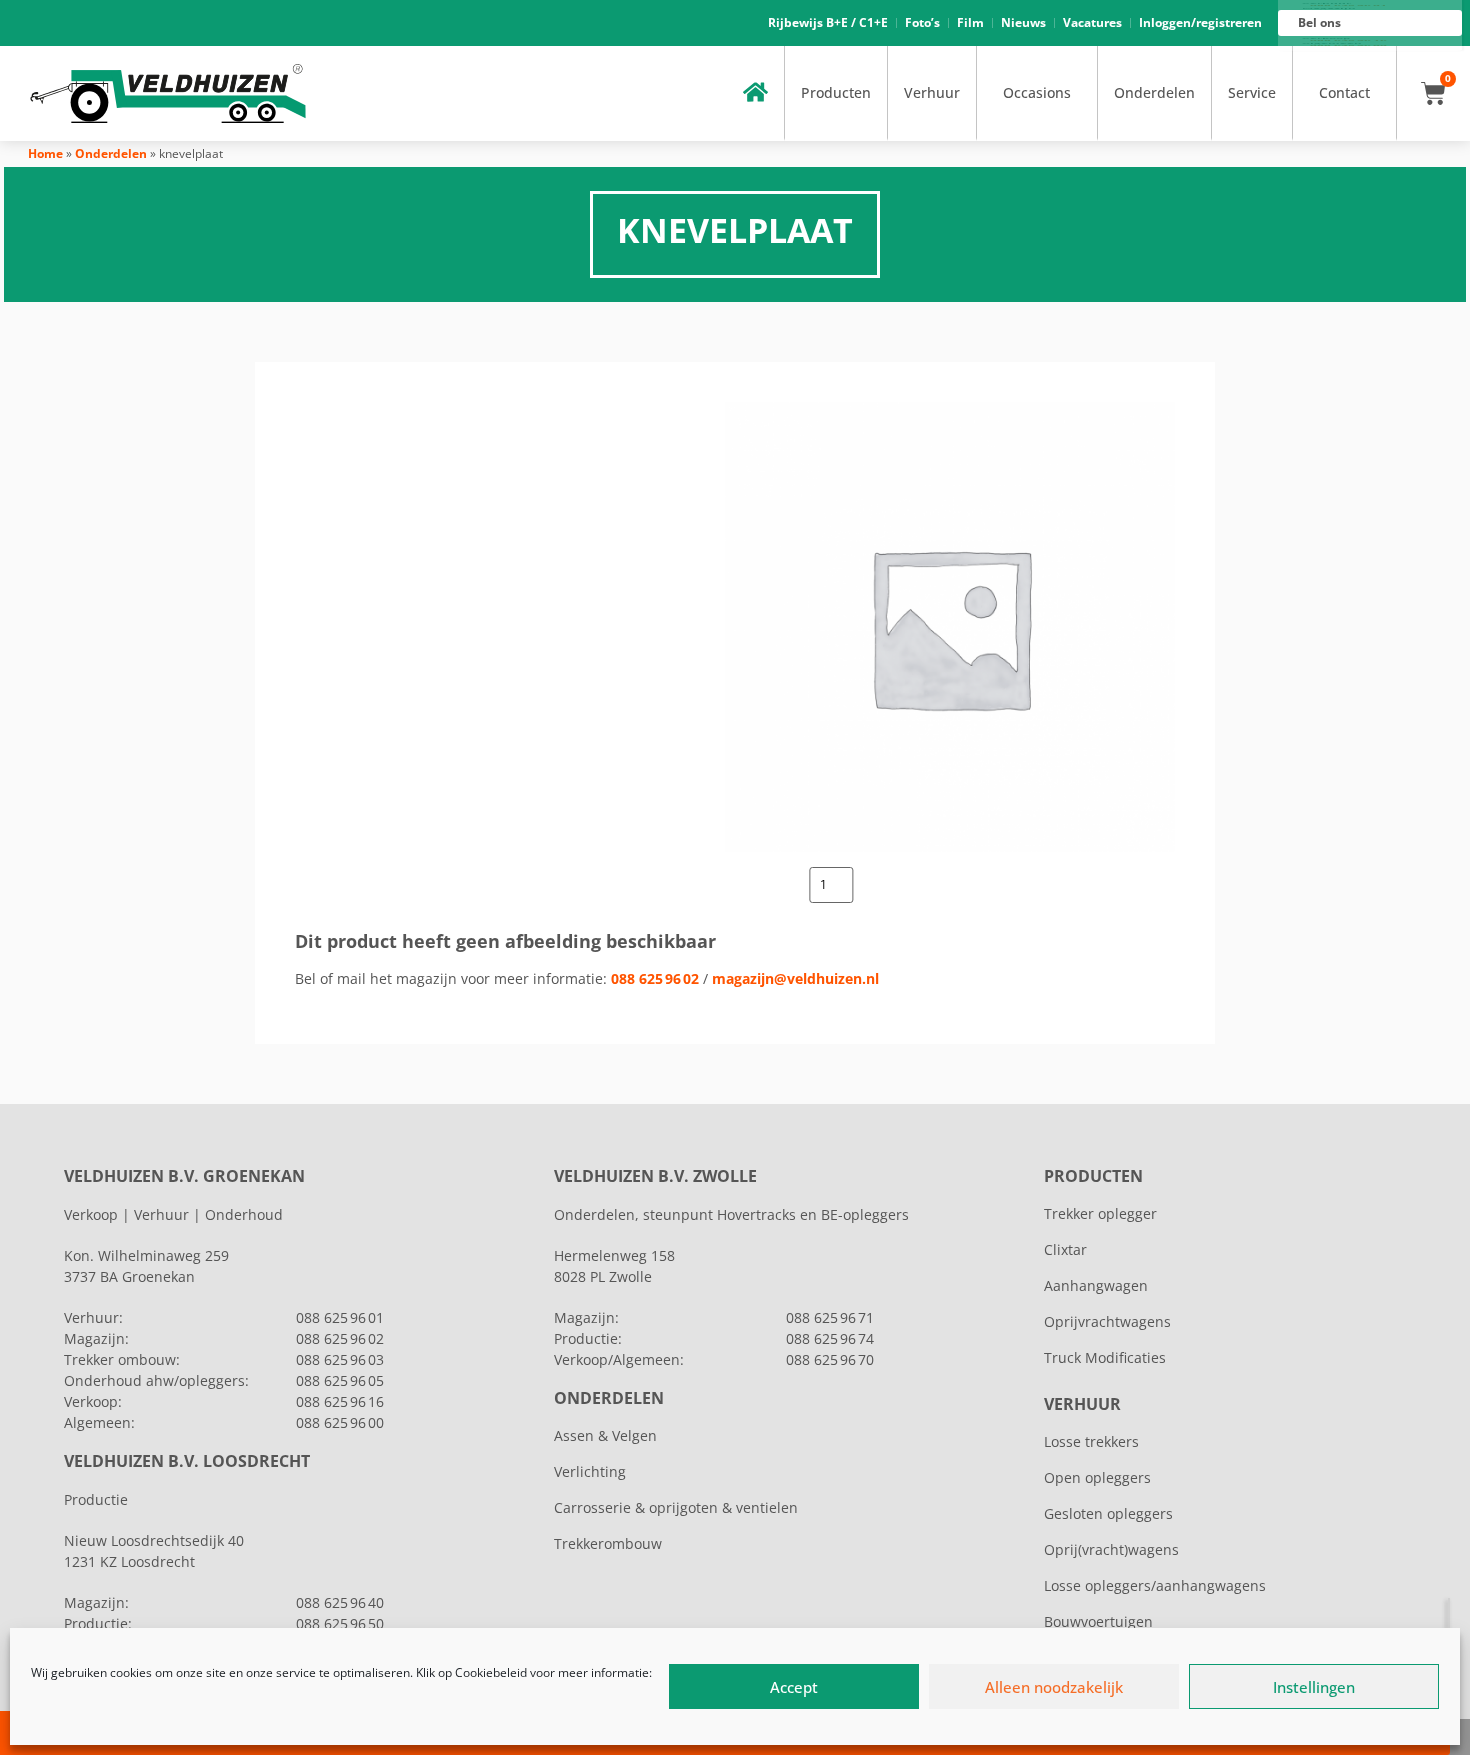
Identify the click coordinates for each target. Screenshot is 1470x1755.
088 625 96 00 (340, 1422)
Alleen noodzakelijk (1054, 1687)
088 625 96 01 (340, 1317)
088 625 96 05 (340, 1380)
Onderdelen (1154, 92)
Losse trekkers (1091, 1441)
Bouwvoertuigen (1098, 1621)
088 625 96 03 (340, 1359)
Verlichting (590, 1471)
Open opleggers (1097, 1477)
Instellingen (1314, 1687)
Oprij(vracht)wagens (1111, 1549)
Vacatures (1092, 22)
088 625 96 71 (830, 1317)
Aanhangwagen (1096, 1285)
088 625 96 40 (340, 1602)
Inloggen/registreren (1200, 22)
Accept (794, 1687)
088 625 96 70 (830, 1359)
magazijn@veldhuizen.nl (795, 978)
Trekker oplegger (1100, 1213)
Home (45, 153)
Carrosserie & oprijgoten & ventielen (676, 1507)
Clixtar (1065, 1249)
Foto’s (922, 22)
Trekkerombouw (608, 1543)
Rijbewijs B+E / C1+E (828, 22)
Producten (836, 92)
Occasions (1037, 92)
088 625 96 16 (340, 1401)
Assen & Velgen (605, 1435)
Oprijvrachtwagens (1107, 1321)
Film (970, 22)
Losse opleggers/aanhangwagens (1155, 1585)
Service (1252, 92)
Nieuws (1023, 22)
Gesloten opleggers (1108, 1513)
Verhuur (932, 92)
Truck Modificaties (1105, 1357)
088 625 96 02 (655, 978)
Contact (1344, 92)
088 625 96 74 (830, 1338)
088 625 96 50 (340, 1623)
